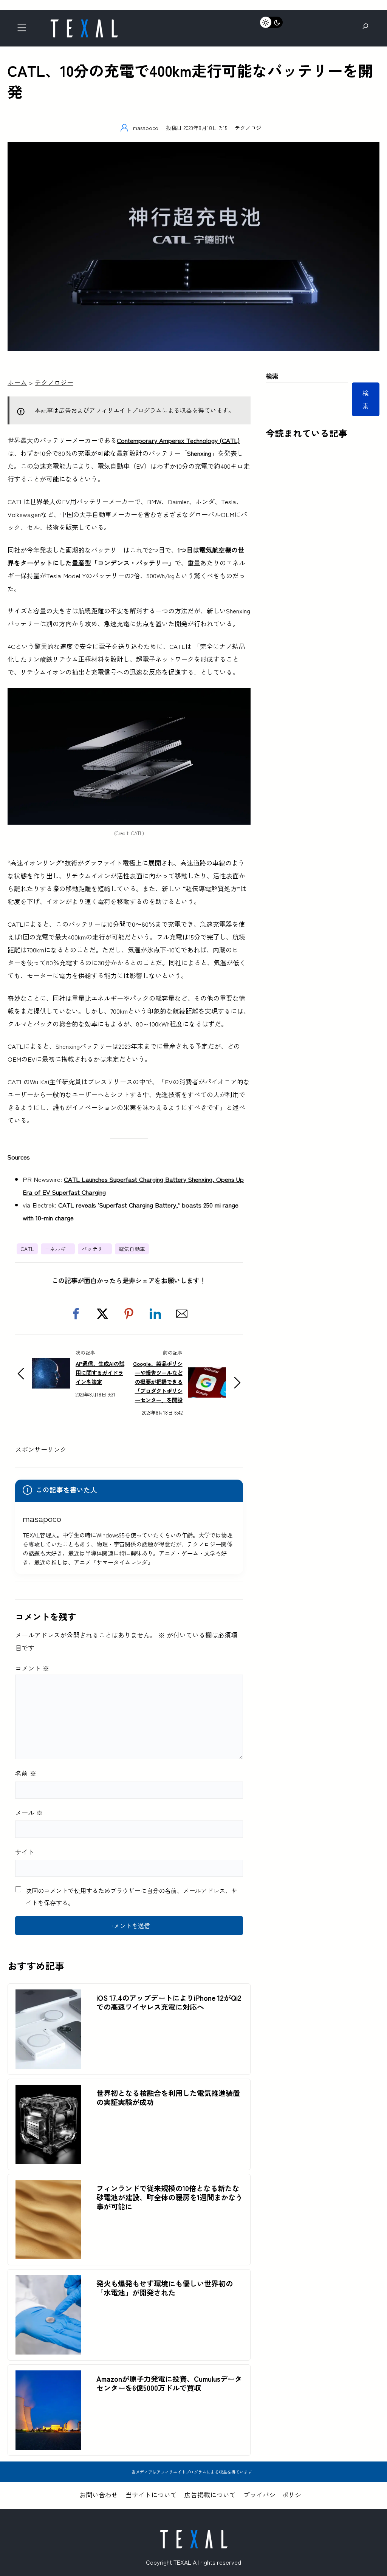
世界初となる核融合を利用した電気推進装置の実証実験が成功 (168, 2098)
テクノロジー (251, 128)
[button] (76, 1314)
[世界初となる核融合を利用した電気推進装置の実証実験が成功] (48, 2091)
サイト (25, 1852)
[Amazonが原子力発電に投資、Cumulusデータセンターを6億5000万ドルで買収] (48, 2377)
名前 (26, 1773)
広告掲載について (210, 2495)
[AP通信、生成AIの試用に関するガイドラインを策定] (51, 1365)
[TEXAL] (84, 22)
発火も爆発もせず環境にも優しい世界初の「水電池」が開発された (165, 2288)
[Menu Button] (24, 30)
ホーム (17, 382)
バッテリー (95, 1249)
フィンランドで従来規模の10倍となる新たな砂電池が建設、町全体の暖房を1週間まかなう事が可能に (170, 2197)
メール (29, 1812)
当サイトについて (151, 2495)
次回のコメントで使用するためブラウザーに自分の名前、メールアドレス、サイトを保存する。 (132, 1896)
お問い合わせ (99, 2495)
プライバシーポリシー (276, 2495)
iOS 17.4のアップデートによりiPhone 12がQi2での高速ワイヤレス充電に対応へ (169, 2002)
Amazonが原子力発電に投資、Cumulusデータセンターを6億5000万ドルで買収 (169, 2383)
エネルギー (58, 1249)
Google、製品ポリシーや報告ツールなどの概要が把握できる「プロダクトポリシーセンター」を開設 (158, 1382)
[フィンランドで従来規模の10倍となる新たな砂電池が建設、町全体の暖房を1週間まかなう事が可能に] (48, 2186)
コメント (32, 1668)
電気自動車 (132, 1249)
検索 (272, 376)
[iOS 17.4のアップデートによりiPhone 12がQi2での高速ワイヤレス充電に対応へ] (48, 1996)
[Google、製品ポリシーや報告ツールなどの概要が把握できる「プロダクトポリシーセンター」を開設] (207, 1374)
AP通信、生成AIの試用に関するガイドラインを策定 (100, 1372)
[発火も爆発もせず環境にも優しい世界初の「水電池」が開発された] (48, 2281)
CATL (27, 1249)
